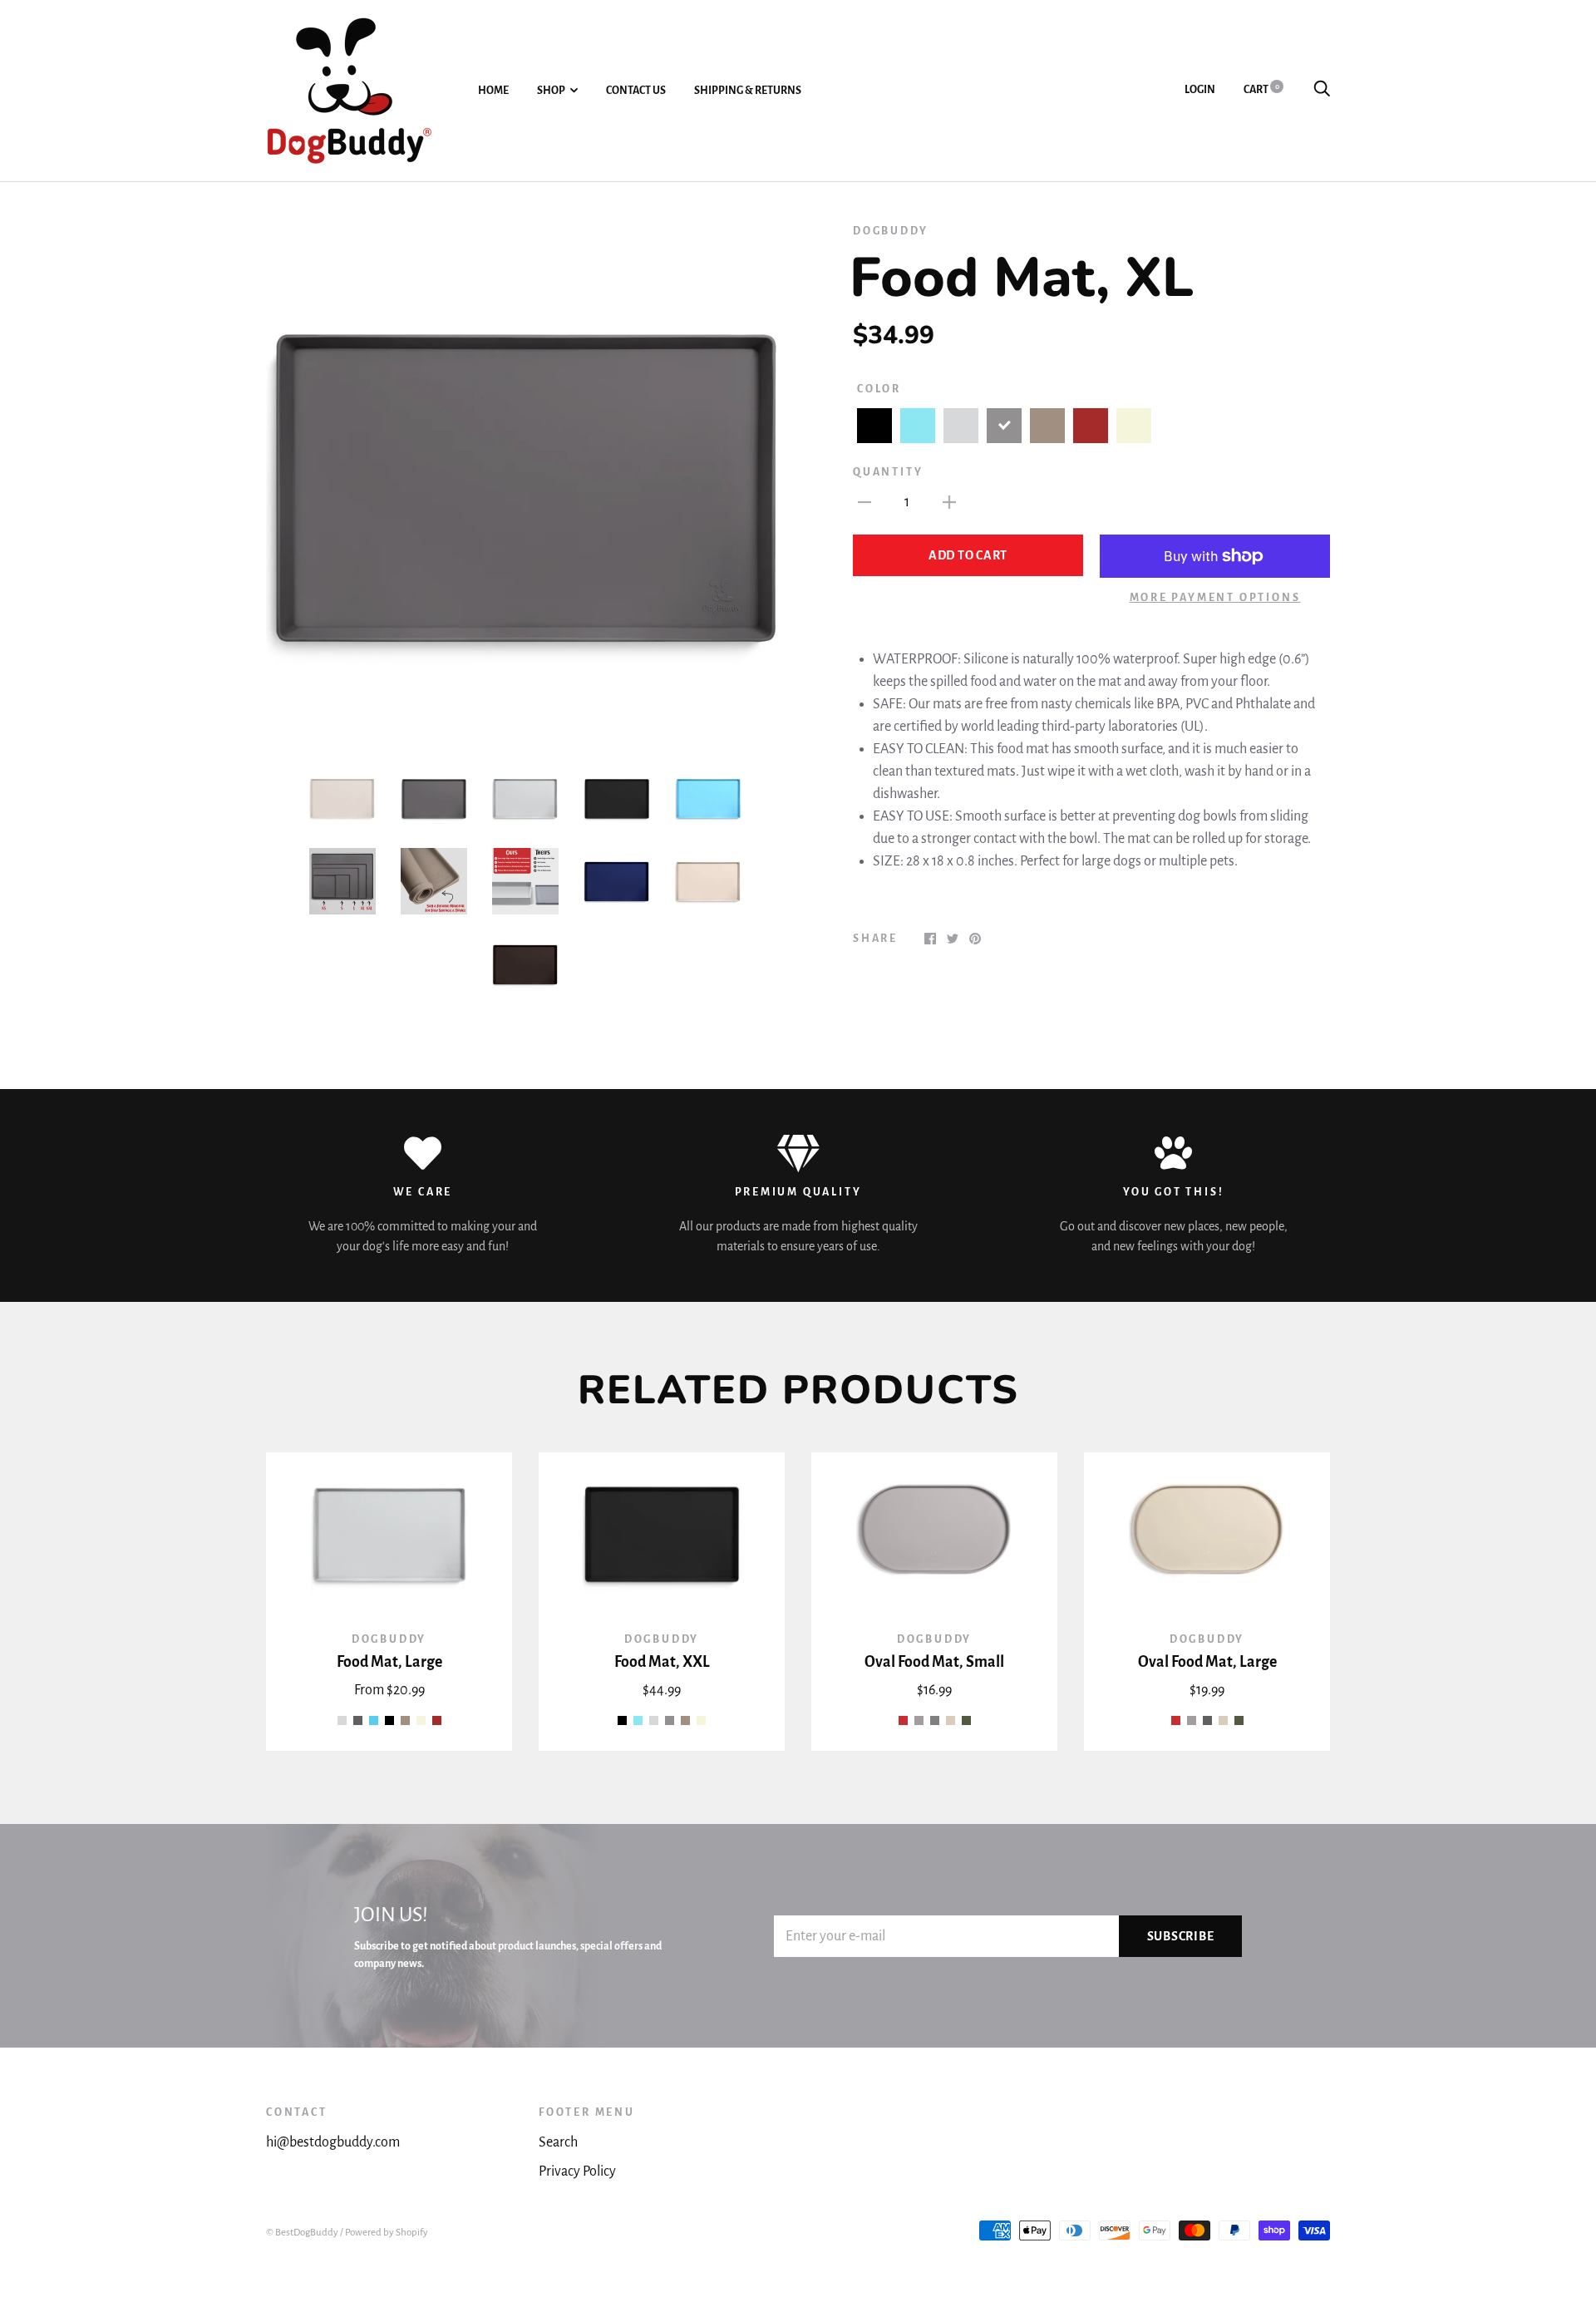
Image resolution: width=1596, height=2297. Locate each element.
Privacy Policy (577, 2171)
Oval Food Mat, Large (1207, 1662)
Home (493, 91)
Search (558, 2142)
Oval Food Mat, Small (934, 1662)
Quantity (888, 472)
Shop (551, 91)
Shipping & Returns (748, 91)
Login (1200, 90)
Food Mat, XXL (662, 1662)
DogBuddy (890, 231)
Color (879, 389)
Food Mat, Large (389, 1662)
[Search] (1322, 90)
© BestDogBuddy (302, 2233)
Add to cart (968, 555)
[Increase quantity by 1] (949, 503)
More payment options (1215, 598)
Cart (1261, 90)
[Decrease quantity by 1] (864, 503)
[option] (525, 482)
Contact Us (636, 91)
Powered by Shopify (387, 2233)
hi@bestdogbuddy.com (333, 2142)
